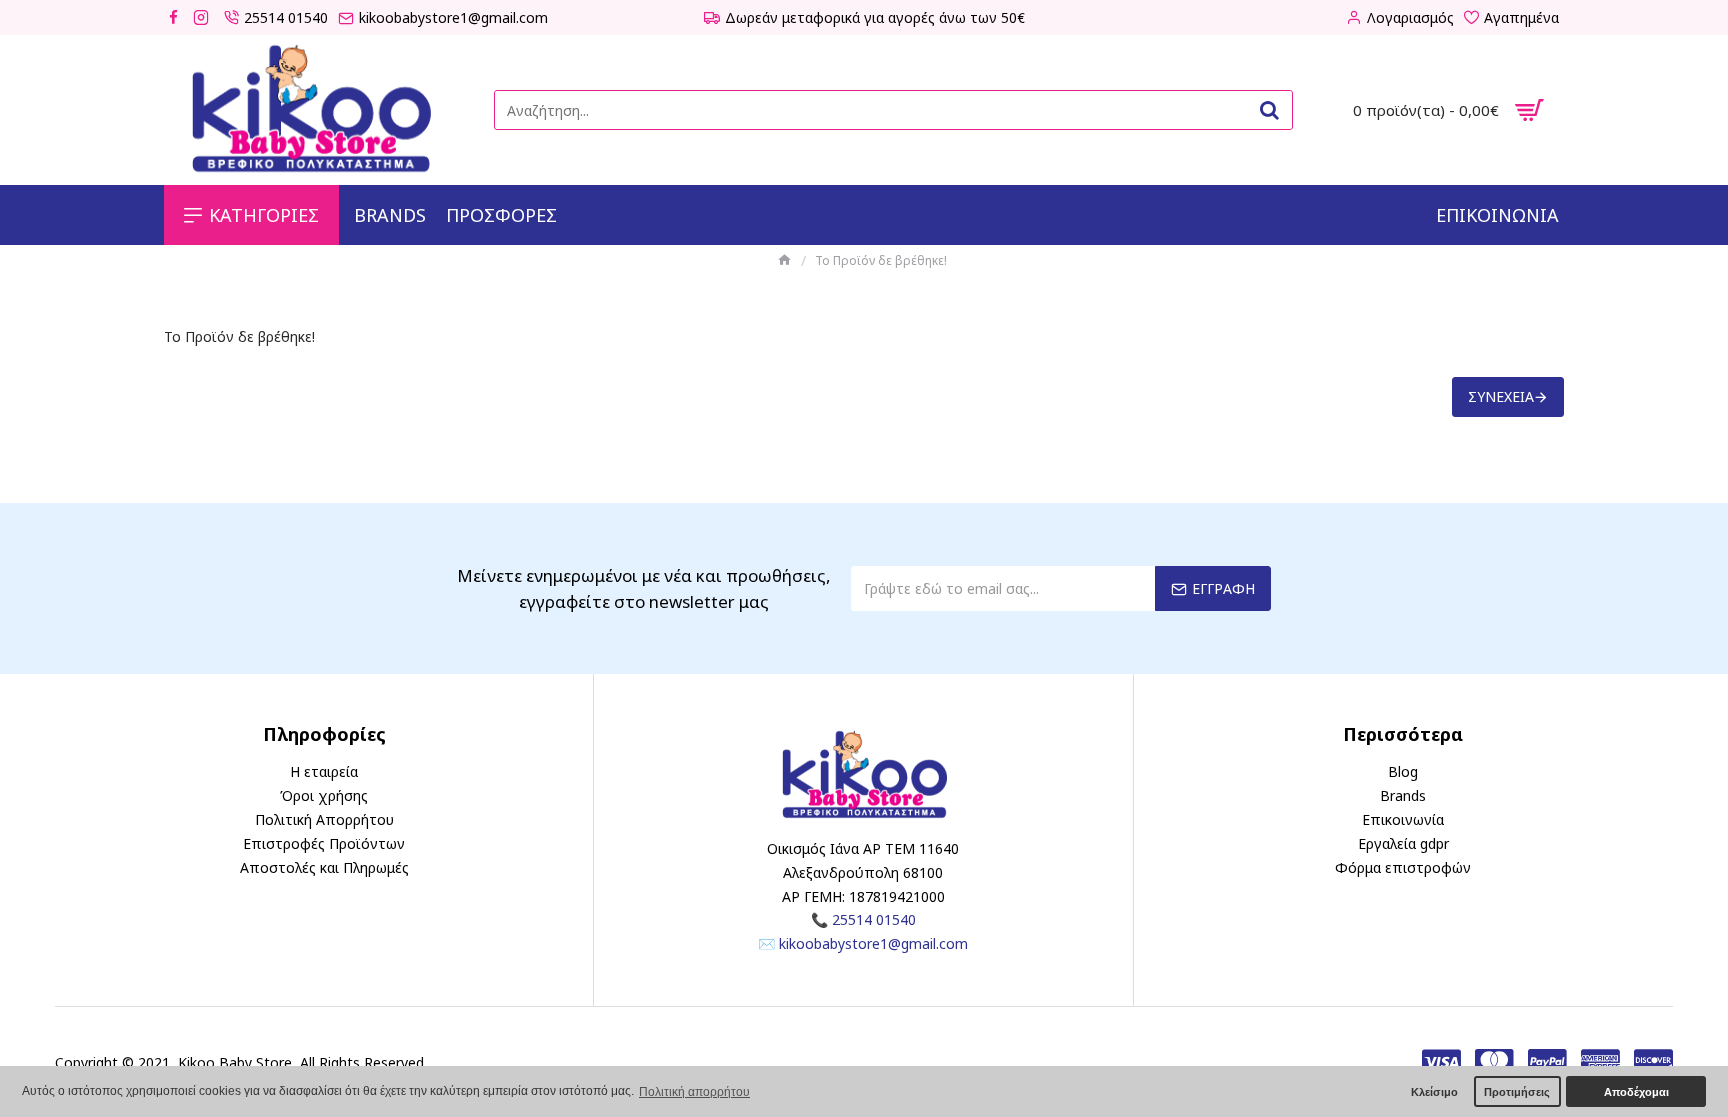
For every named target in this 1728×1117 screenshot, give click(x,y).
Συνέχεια (1501, 396)
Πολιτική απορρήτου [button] (694, 1092)
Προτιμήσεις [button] (1517, 1092)
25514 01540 (874, 919)
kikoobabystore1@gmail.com (873, 943)
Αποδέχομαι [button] (1636, 1092)
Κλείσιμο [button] (1434, 1092)
